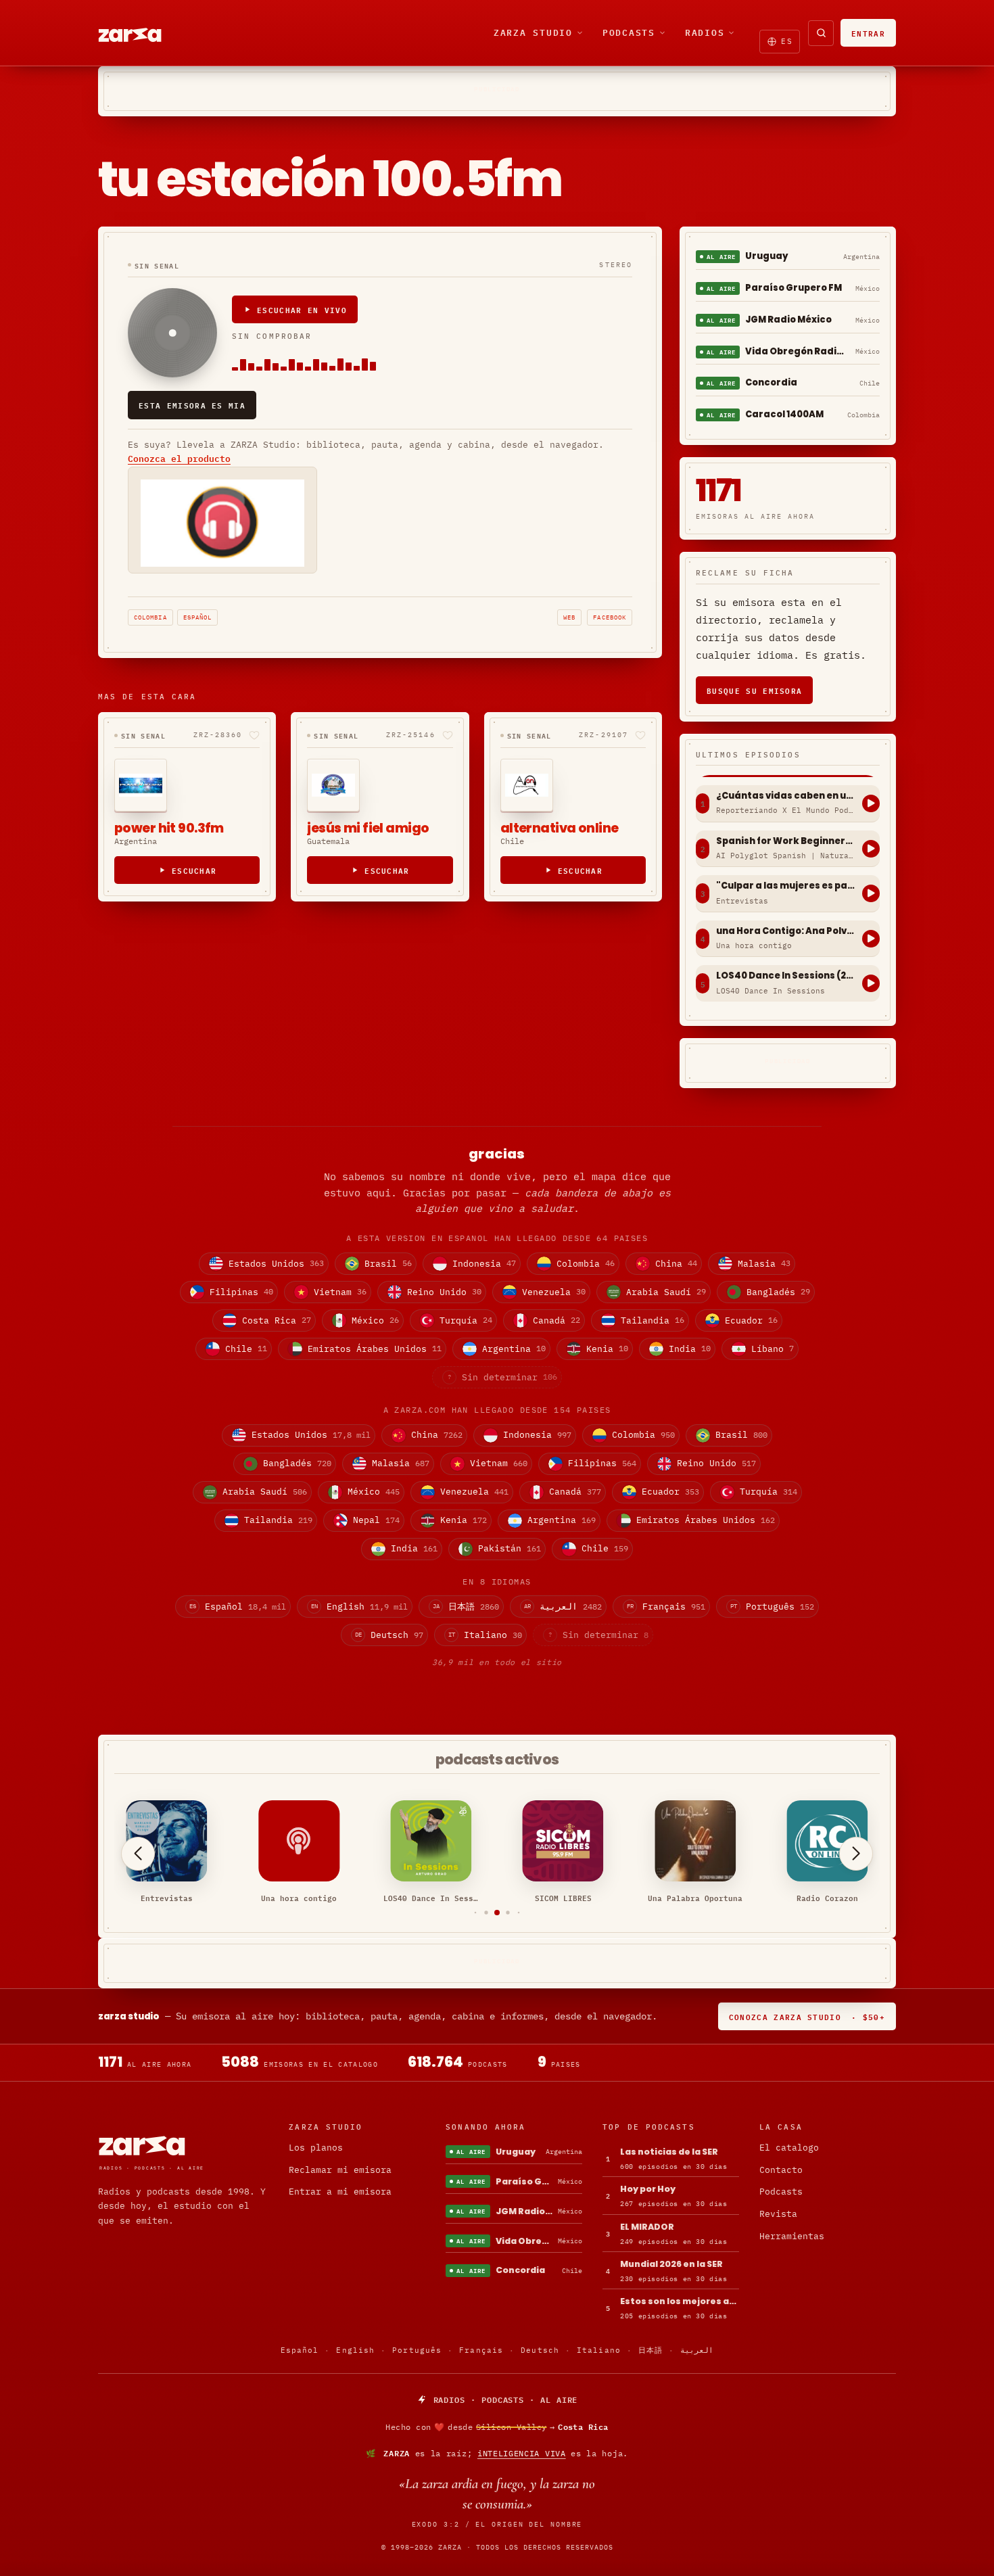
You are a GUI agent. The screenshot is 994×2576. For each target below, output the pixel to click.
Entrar (868, 33)
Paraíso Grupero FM (794, 288)
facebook (610, 617)
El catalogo (789, 2148)
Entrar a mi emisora (340, 2192)
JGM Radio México (788, 320)
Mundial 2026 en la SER (671, 2264)
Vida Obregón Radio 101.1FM (798, 351)
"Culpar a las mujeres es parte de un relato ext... (786, 886)
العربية (697, 2350)
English (355, 2350)
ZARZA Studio (533, 32)
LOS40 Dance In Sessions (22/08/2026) (786, 976)
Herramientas (792, 2236)
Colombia (150, 617)
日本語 (650, 2350)
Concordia (771, 382)
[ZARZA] (141, 33)
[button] (476, 1913)
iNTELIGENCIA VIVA (522, 2453)
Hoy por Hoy (648, 2189)
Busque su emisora (754, 690)
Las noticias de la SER (669, 2152)
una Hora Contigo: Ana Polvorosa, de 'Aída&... (786, 931)
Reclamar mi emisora (340, 2170)
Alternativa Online (560, 828)
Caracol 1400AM (784, 414)
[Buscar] (821, 33)
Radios (705, 32)
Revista (778, 2214)
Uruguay (767, 256)
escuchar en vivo (302, 309)
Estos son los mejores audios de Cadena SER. (680, 2301)
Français (481, 2350)
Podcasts (629, 32)
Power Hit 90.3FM (169, 828)
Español (198, 617)
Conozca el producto (179, 459)
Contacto (781, 2170)
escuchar (194, 870)
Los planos (316, 2148)
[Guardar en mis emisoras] (254, 735)
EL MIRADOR (647, 2227)
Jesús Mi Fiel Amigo (368, 828)
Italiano (599, 2350)
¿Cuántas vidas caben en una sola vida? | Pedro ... (786, 796)
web (569, 617)
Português (417, 2350)
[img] (497, 2427)
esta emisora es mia (192, 405)
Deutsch (540, 2350)
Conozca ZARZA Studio (807, 2016)
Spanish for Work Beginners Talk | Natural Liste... (786, 841)
